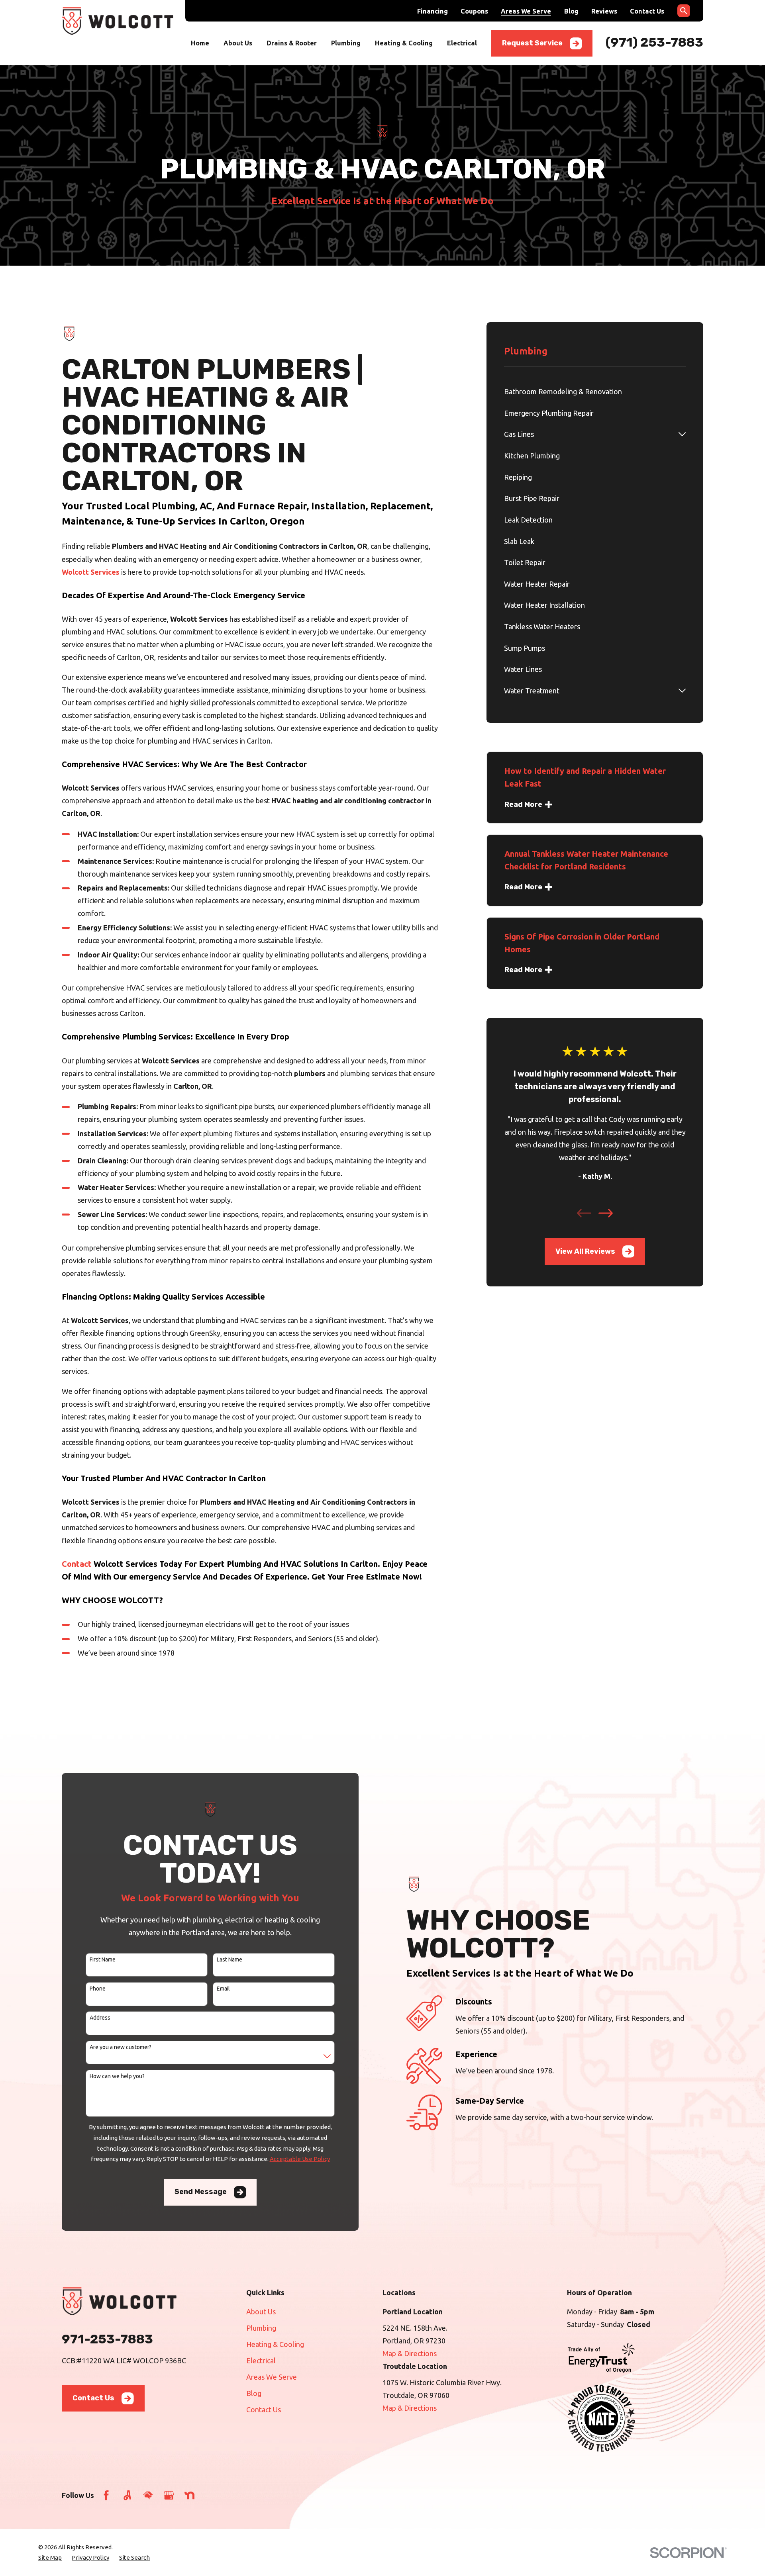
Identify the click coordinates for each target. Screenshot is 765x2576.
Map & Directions (410, 2353)
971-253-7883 (107, 2339)
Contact (77, 1564)
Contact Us (647, 11)
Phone (98, 1989)
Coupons (474, 11)
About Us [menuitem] (238, 43)
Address (100, 2018)
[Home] (118, 21)
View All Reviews (585, 1251)
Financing (433, 11)
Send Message (201, 2192)
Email (223, 1989)
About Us (261, 2312)
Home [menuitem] (200, 43)
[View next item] (606, 1213)
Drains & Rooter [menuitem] (292, 43)
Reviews (604, 11)
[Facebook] (106, 2495)
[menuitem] (595, 391)
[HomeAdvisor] (148, 2495)
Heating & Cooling (275, 2344)
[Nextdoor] (189, 2495)
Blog (571, 11)
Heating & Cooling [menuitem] (404, 43)
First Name (103, 1959)
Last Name (229, 1959)
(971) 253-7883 (654, 42)
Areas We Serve (526, 11)
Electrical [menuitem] (462, 43)
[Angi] (127, 2495)
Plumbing (261, 2328)
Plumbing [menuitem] (346, 43)
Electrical (261, 2361)
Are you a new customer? (121, 2047)
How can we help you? (117, 2076)
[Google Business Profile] (169, 2495)
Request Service (532, 43)
